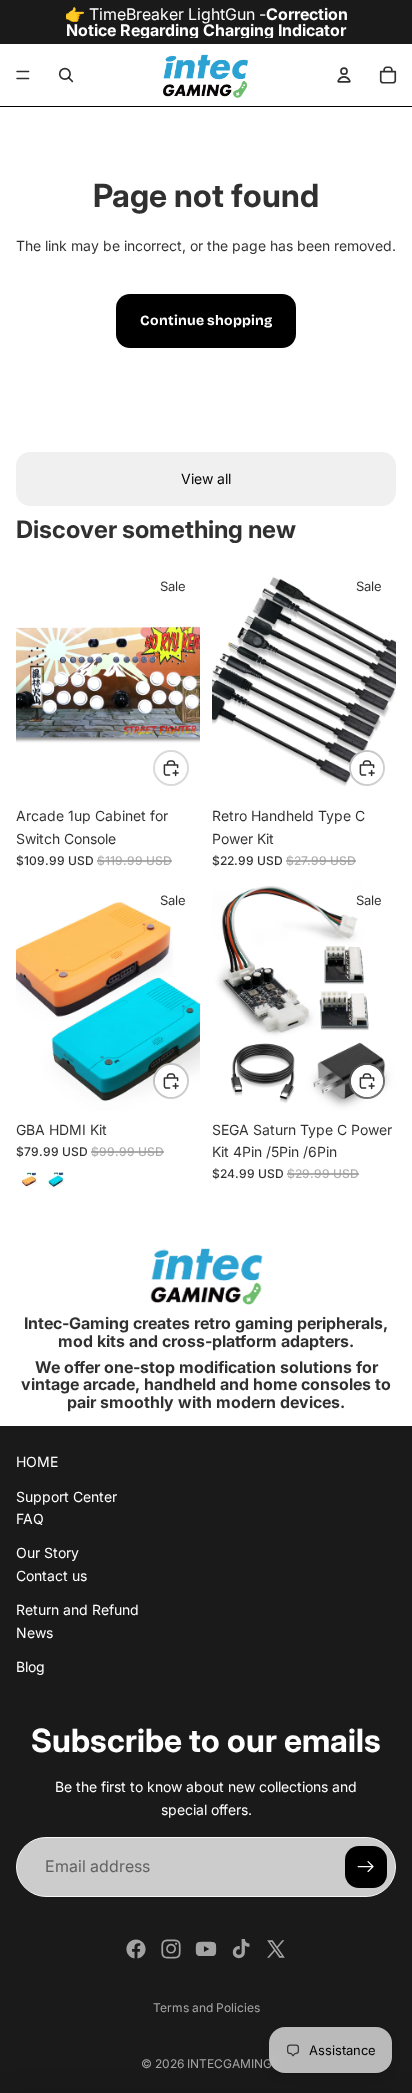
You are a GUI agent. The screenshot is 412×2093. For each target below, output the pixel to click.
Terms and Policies (206, 2007)
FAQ (30, 1518)
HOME (37, 1462)
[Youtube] (206, 1949)
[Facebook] (136, 1949)
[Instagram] (171, 1949)
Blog (30, 1666)
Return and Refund (77, 1610)
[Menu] (23, 75)
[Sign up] (366, 1867)
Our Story (47, 1553)
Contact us (51, 1575)
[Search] (66, 75)
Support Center (66, 1496)
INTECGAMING (229, 2063)
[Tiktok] (241, 1949)
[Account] (344, 75)
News (34, 1632)
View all (206, 478)
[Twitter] (276, 1949)
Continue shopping (206, 320)
